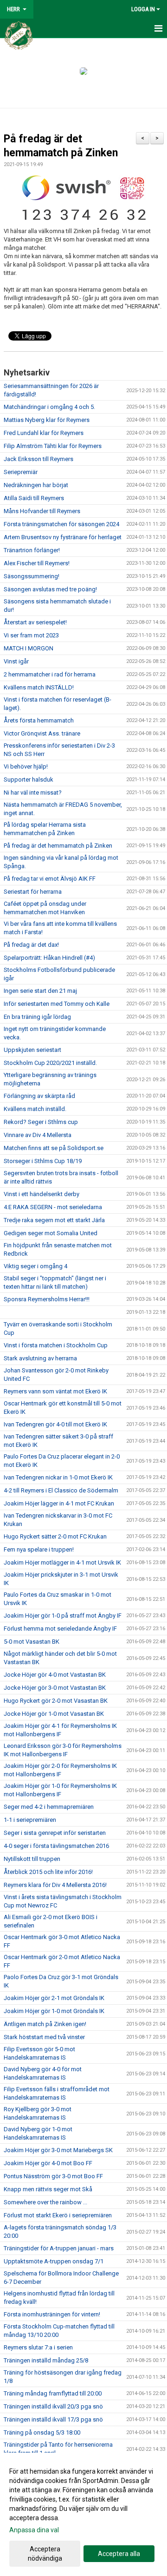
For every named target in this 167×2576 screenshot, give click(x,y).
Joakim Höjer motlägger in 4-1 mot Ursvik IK (62, 1562)
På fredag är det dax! (31, 945)
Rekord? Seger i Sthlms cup (41, 1122)
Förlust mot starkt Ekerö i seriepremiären (58, 2215)
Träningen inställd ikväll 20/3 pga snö (53, 2406)
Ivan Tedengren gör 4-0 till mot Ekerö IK (55, 1424)
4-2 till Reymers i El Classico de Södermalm (61, 1490)
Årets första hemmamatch (39, 720)
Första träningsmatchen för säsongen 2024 (61, 524)
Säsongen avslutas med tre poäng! (50, 589)
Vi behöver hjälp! (26, 766)
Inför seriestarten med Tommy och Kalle (57, 1004)
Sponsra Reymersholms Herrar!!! (47, 1299)
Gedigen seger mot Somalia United (51, 1233)
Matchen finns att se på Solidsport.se (54, 1148)
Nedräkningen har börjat (36, 485)
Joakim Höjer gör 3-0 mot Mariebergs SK (58, 2150)
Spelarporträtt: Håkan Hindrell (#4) (49, 958)
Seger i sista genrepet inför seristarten (55, 1833)
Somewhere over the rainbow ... (45, 2202)
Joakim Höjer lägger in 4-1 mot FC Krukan (59, 1503)
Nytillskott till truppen (32, 1859)
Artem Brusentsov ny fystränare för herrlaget (63, 537)
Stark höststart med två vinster (44, 2037)
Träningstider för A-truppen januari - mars (59, 2248)
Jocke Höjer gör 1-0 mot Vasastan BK (54, 1714)
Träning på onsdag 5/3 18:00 (42, 2432)
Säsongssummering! (32, 576)
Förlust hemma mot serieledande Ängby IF (60, 1629)
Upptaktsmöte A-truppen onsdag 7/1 (54, 2261)
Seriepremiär (21, 472)
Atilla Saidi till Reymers (34, 498)
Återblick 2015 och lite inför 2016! (48, 1872)
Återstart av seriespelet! (35, 622)
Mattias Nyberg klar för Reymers (47, 420)
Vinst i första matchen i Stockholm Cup (56, 1345)
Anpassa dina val (34, 2530)
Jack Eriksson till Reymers (39, 459)
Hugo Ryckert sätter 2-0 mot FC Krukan (55, 1536)
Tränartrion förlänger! (32, 550)
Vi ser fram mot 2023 (31, 635)
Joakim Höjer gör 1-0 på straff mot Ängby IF (63, 1616)
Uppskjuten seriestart (32, 1050)
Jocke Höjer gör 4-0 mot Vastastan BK (55, 1675)
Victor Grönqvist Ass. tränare (42, 733)
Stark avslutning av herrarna (40, 1358)
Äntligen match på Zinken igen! (45, 2024)
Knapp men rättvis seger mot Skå (48, 2189)
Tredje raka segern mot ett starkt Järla (54, 1220)
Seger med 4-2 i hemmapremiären (49, 1807)
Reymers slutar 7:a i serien (38, 2347)
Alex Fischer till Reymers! (37, 563)
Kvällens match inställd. (35, 1109)
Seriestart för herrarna (33, 892)
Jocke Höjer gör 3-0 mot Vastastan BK (55, 1688)
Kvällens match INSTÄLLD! (39, 687)
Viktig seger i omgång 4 (35, 1266)
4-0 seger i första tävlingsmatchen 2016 (56, 1846)
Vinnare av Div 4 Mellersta (38, 1135)
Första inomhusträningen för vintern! (52, 2314)
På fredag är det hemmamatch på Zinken (58, 846)
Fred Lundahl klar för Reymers (44, 433)
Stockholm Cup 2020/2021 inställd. (50, 1063)
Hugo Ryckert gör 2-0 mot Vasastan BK (56, 1701)
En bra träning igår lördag (37, 1017)
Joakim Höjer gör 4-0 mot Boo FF (48, 2163)
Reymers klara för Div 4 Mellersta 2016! (55, 1885)
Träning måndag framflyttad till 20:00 (53, 2393)
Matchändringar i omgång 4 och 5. (49, 407)
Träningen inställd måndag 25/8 (46, 2360)
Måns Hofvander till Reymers (42, 511)
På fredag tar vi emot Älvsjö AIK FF (50, 879)
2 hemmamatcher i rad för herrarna (50, 674)
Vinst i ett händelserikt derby (42, 1194)
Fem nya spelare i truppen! (39, 1549)
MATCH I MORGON (29, 648)
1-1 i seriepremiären (30, 1820)
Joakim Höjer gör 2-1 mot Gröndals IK (54, 1998)
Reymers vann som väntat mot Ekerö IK (55, 1391)
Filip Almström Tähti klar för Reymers (53, 446)
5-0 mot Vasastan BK (32, 1642)
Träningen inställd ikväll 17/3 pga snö (53, 2419)
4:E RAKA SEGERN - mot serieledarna (53, 1207)
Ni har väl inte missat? (33, 793)
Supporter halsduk (29, 779)
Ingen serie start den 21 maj (40, 991)
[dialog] (83, 2514)
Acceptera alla (119, 2554)
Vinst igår (16, 661)
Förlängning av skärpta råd (39, 1096)
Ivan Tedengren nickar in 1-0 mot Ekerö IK (58, 1477)
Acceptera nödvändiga (45, 2554)
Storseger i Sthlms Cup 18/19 (43, 1161)
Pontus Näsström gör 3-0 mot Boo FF (53, 2176)
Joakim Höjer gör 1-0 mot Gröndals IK (54, 2011)
